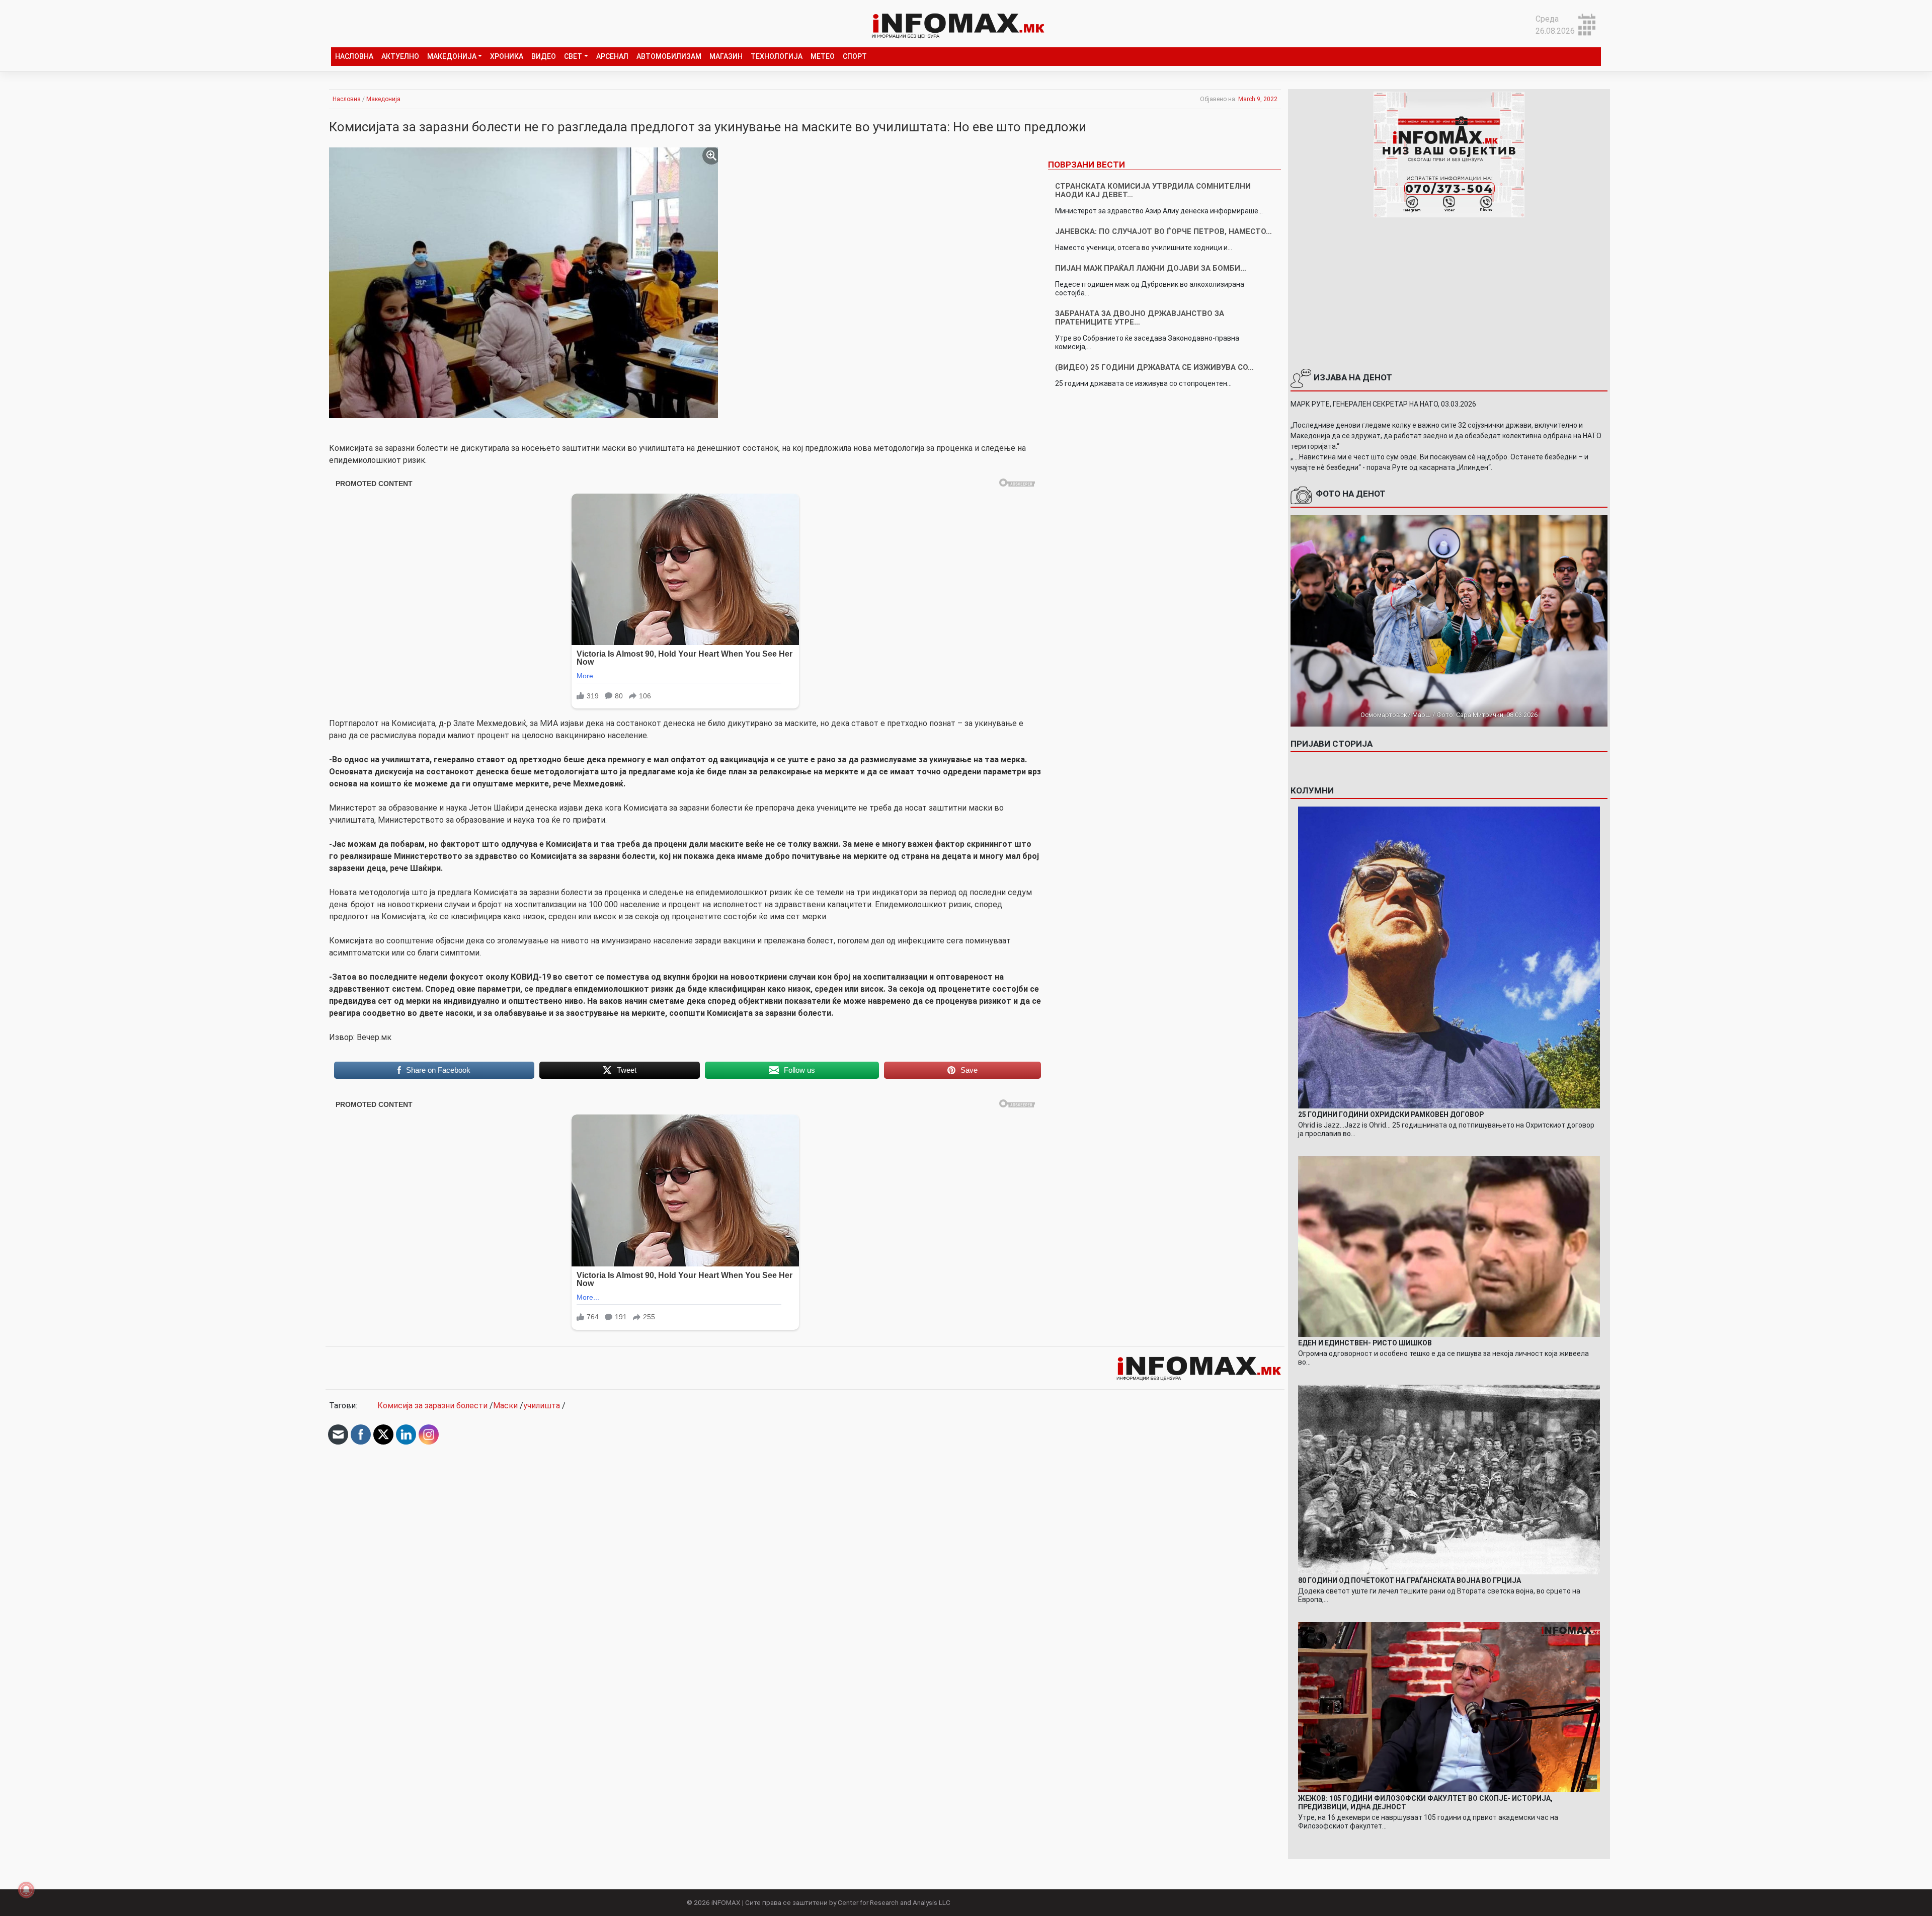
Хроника (507, 56)
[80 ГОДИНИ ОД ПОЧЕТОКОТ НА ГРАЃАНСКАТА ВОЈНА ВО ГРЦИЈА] (1449, 1479)
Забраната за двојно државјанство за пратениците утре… (1140, 318)
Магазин (726, 56)
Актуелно (400, 56)
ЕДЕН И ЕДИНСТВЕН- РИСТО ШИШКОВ (1365, 1343)
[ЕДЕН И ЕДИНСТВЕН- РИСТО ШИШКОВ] (1449, 1246)
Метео (823, 56)
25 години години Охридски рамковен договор (1391, 1114)
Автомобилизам (669, 56)
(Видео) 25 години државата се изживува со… (1154, 367)
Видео (544, 56)
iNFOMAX (726, 1902)
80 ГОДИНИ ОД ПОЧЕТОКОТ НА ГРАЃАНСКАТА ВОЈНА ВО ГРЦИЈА (1410, 1580)
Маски (505, 1406)
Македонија (452, 56)
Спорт (855, 56)
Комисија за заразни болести (432, 1406)
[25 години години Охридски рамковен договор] (1449, 957)
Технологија (777, 56)
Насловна (354, 56)
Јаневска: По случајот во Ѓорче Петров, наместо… (1163, 231)
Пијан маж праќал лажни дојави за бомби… (1151, 268)
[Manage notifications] (26, 1890)
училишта (542, 1406)
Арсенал (612, 56)
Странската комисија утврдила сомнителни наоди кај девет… (1153, 190)
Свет (573, 56)
